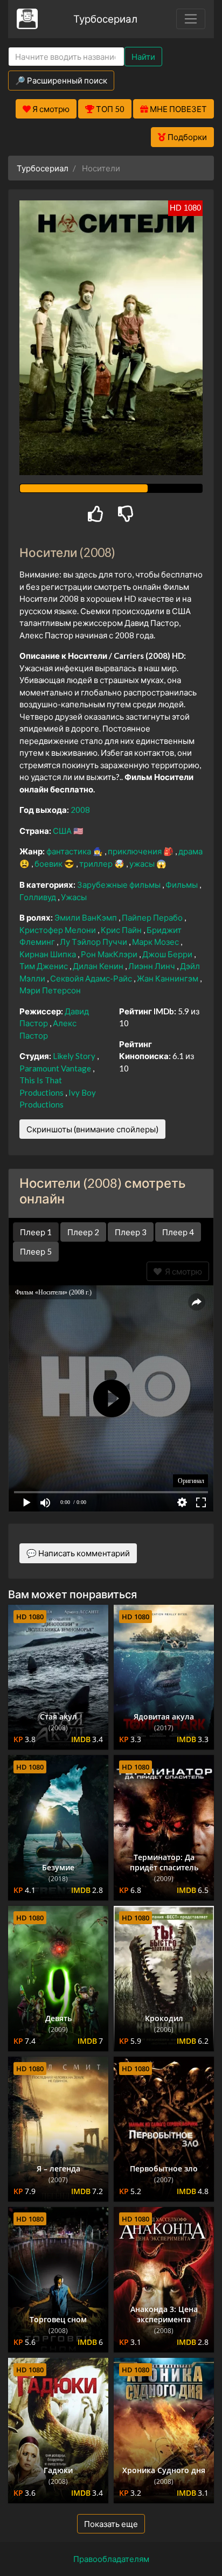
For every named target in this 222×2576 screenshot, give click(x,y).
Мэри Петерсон (50, 990)
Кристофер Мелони (58, 930)
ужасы (143, 864)
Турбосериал (105, 19)
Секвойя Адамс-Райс (92, 978)
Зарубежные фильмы (120, 885)
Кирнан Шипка (48, 954)
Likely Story (75, 1056)
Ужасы (74, 897)
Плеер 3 (131, 1232)
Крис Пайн (122, 930)
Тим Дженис (44, 966)
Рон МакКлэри (110, 954)
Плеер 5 (36, 1251)
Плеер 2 (83, 1232)
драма (190, 851)
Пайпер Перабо (153, 917)
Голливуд (39, 897)
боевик (49, 864)
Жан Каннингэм (168, 978)
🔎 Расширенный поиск (61, 80)
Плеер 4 (178, 1232)
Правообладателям (111, 2559)
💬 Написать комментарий (78, 1553)
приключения (136, 851)
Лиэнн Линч (152, 966)
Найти (143, 57)
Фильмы (182, 885)
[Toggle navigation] (191, 19)
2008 (80, 810)
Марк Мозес (156, 942)
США (63, 831)
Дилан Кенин (99, 966)
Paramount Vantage (56, 1068)
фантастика (70, 851)
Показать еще (111, 2524)
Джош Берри (168, 954)
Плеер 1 (36, 1232)
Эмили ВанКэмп (86, 917)
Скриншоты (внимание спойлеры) (92, 1129)
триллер (97, 864)
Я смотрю (182, 1271)
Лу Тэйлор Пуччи (94, 942)
